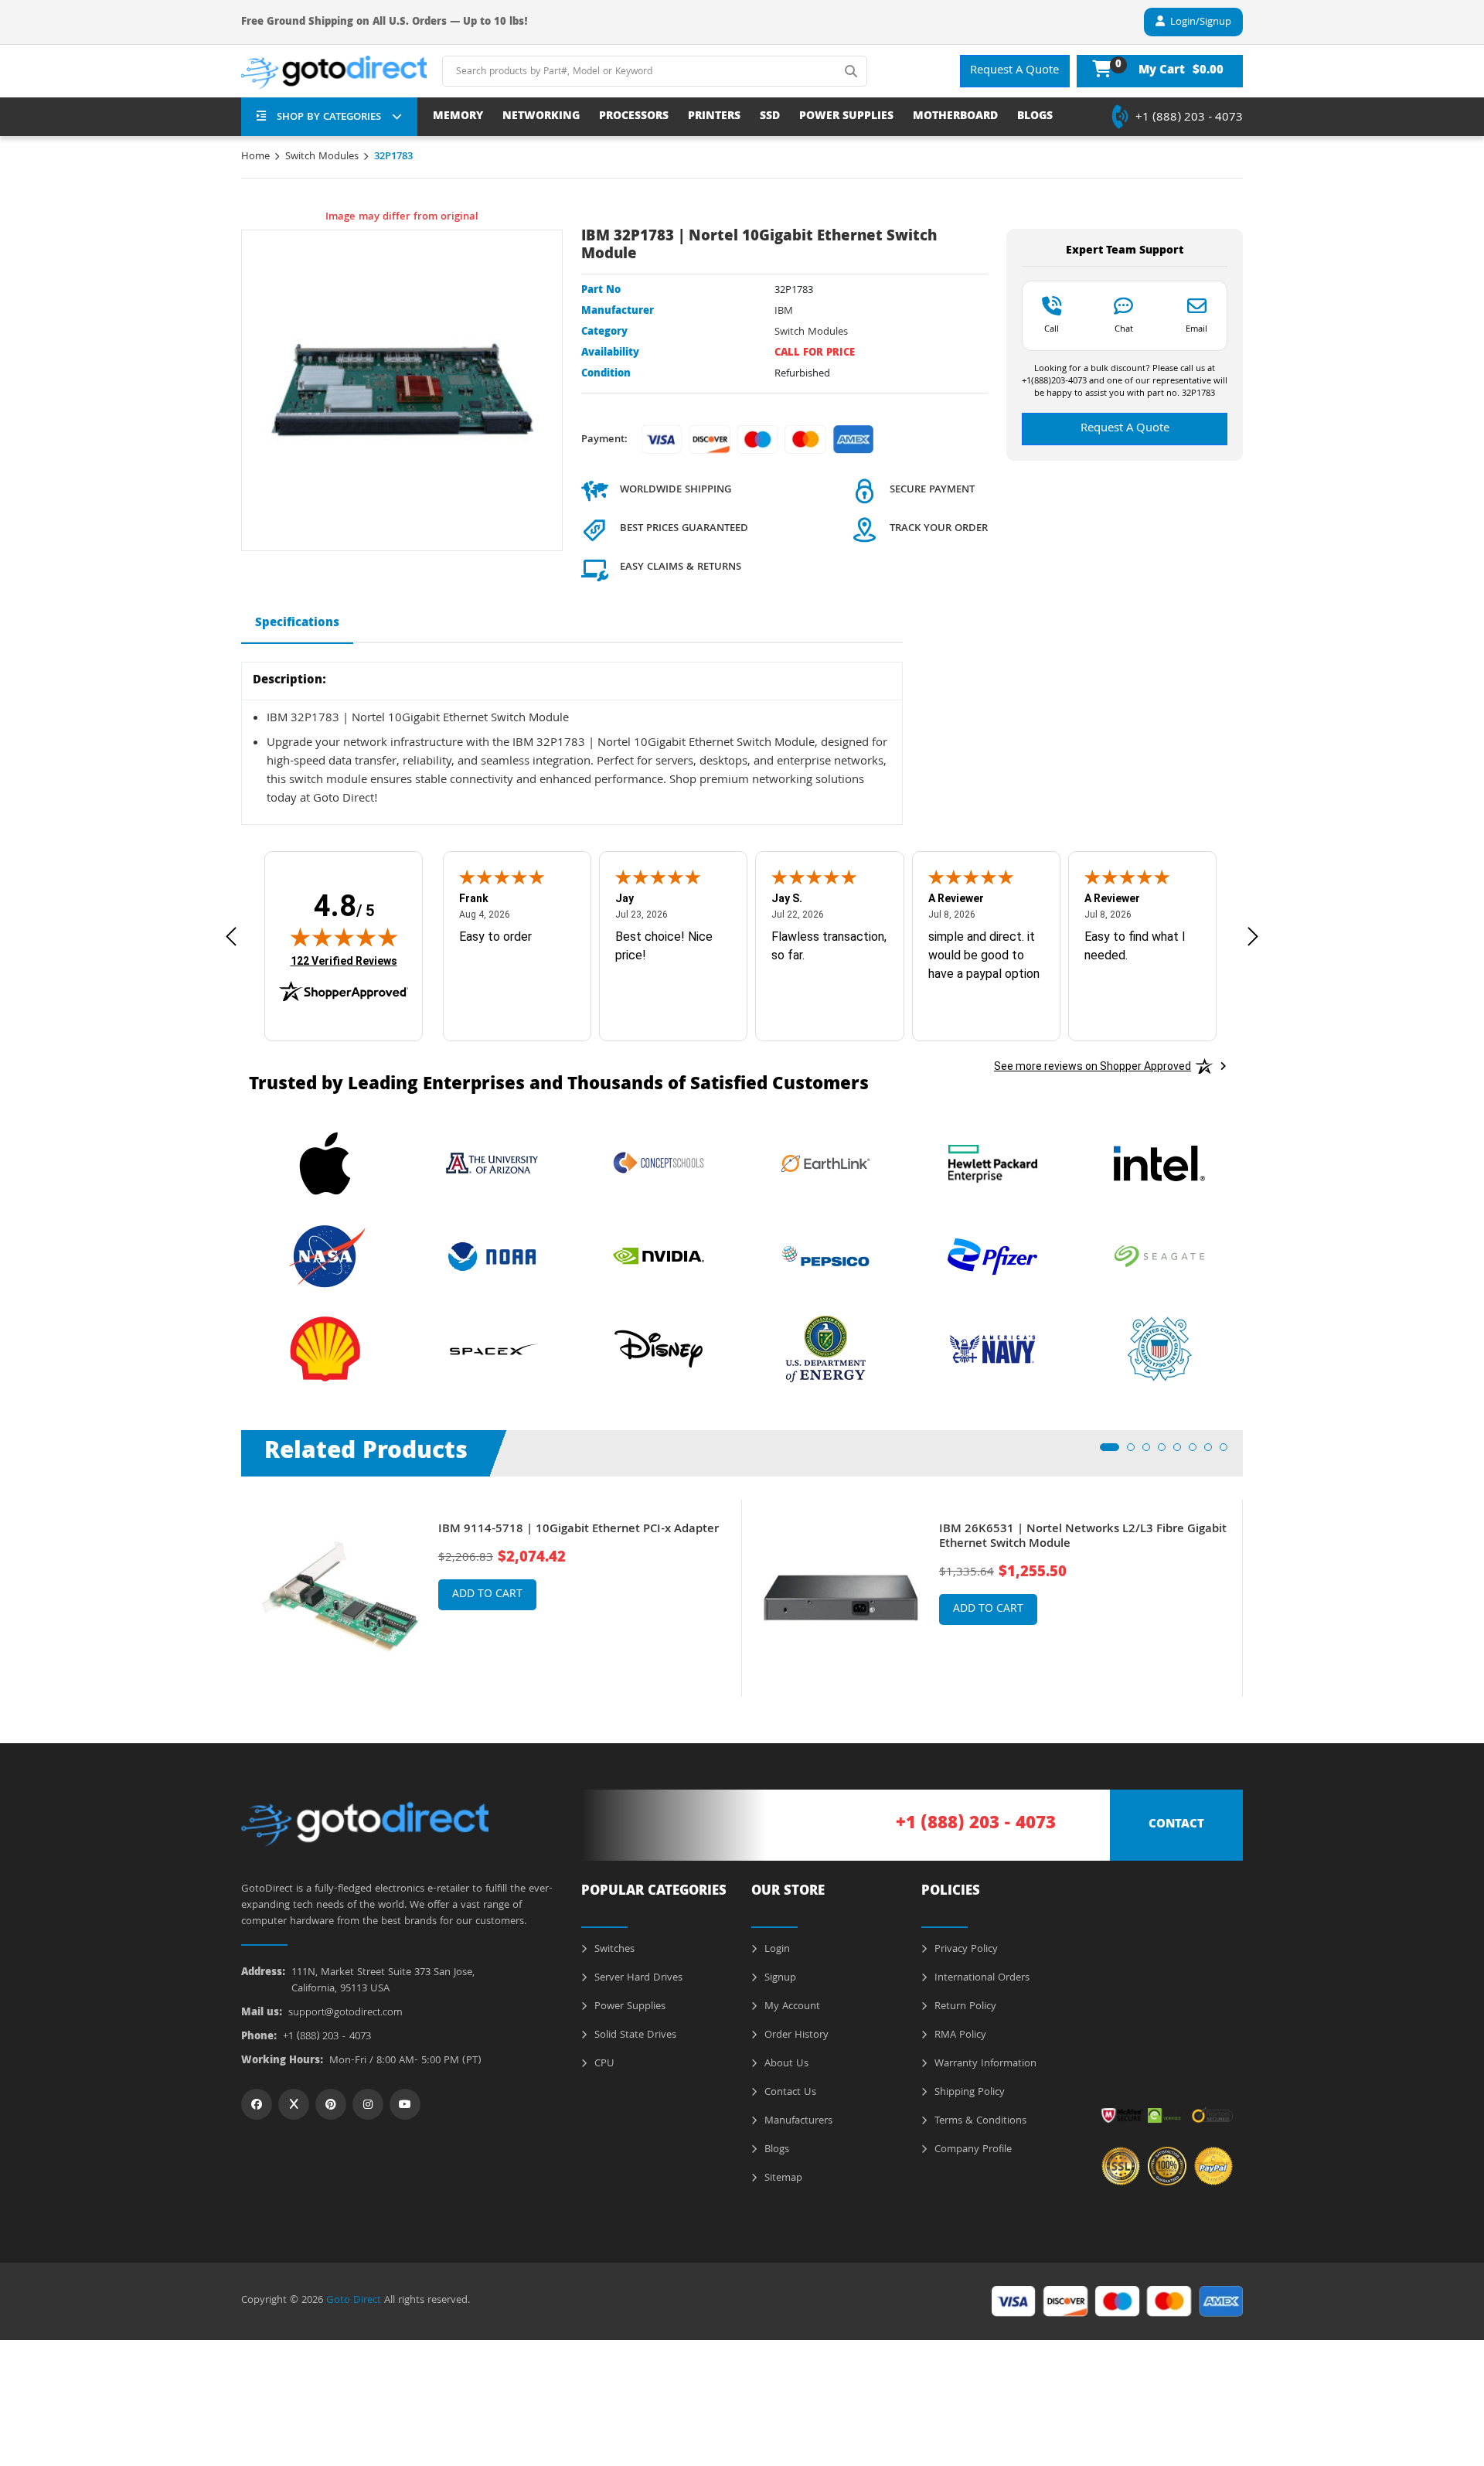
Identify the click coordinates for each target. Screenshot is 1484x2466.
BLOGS (1035, 117)
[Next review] (1253, 937)
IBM (784, 312)
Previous (230, 1587)
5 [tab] (1182, 1452)
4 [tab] (1166, 1452)
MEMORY (458, 117)
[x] (294, 2104)
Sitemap (782, 2178)
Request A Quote (1014, 71)
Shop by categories (329, 118)
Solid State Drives (634, 2035)
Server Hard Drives (637, 1978)
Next (1254, 1587)
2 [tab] (1135, 1452)
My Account (791, 2007)
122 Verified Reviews (344, 961)
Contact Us (789, 2093)
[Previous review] (231, 937)
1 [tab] (1108, 1452)
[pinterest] (331, 2104)
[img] (344, 937)
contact (1176, 1825)
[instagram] (368, 2104)
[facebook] (257, 2104)
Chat (1124, 329)
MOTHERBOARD (955, 117)
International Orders (980, 1978)
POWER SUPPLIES (846, 117)
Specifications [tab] (297, 624)
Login (776, 1950)
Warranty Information (984, 2064)
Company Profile (972, 2150)
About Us (785, 2064)
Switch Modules (322, 157)
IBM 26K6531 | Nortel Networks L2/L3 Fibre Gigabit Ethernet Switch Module (1083, 1538)
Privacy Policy (965, 1950)
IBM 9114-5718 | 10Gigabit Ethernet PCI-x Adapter (579, 1530)
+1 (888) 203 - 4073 (1189, 118)
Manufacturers (797, 2121)
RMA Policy (959, 2035)
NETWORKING (541, 117)
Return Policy (964, 2007)
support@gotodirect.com (345, 2013)
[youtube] (405, 2104)
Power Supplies (628, 2007)
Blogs (775, 2150)
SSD (770, 117)
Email (1196, 329)
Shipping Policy (968, 2093)
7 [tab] (1213, 1452)
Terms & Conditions (979, 2121)
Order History (795, 2035)
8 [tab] (1228, 1452)
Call (1052, 329)
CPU (603, 2064)
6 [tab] (1197, 1452)
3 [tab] (1151, 1452)
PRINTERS (714, 117)
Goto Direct (354, 2301)
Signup (779, 1978)
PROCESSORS (634, 117)
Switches (613, 1950)
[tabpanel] (492, 1598)
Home (255, 157)
